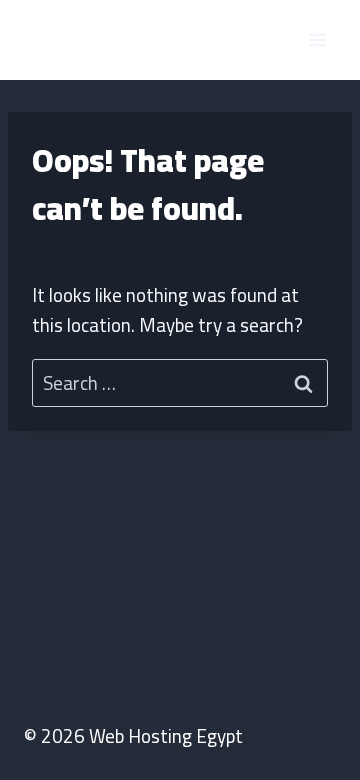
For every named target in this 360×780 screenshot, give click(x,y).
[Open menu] (317, 39)
